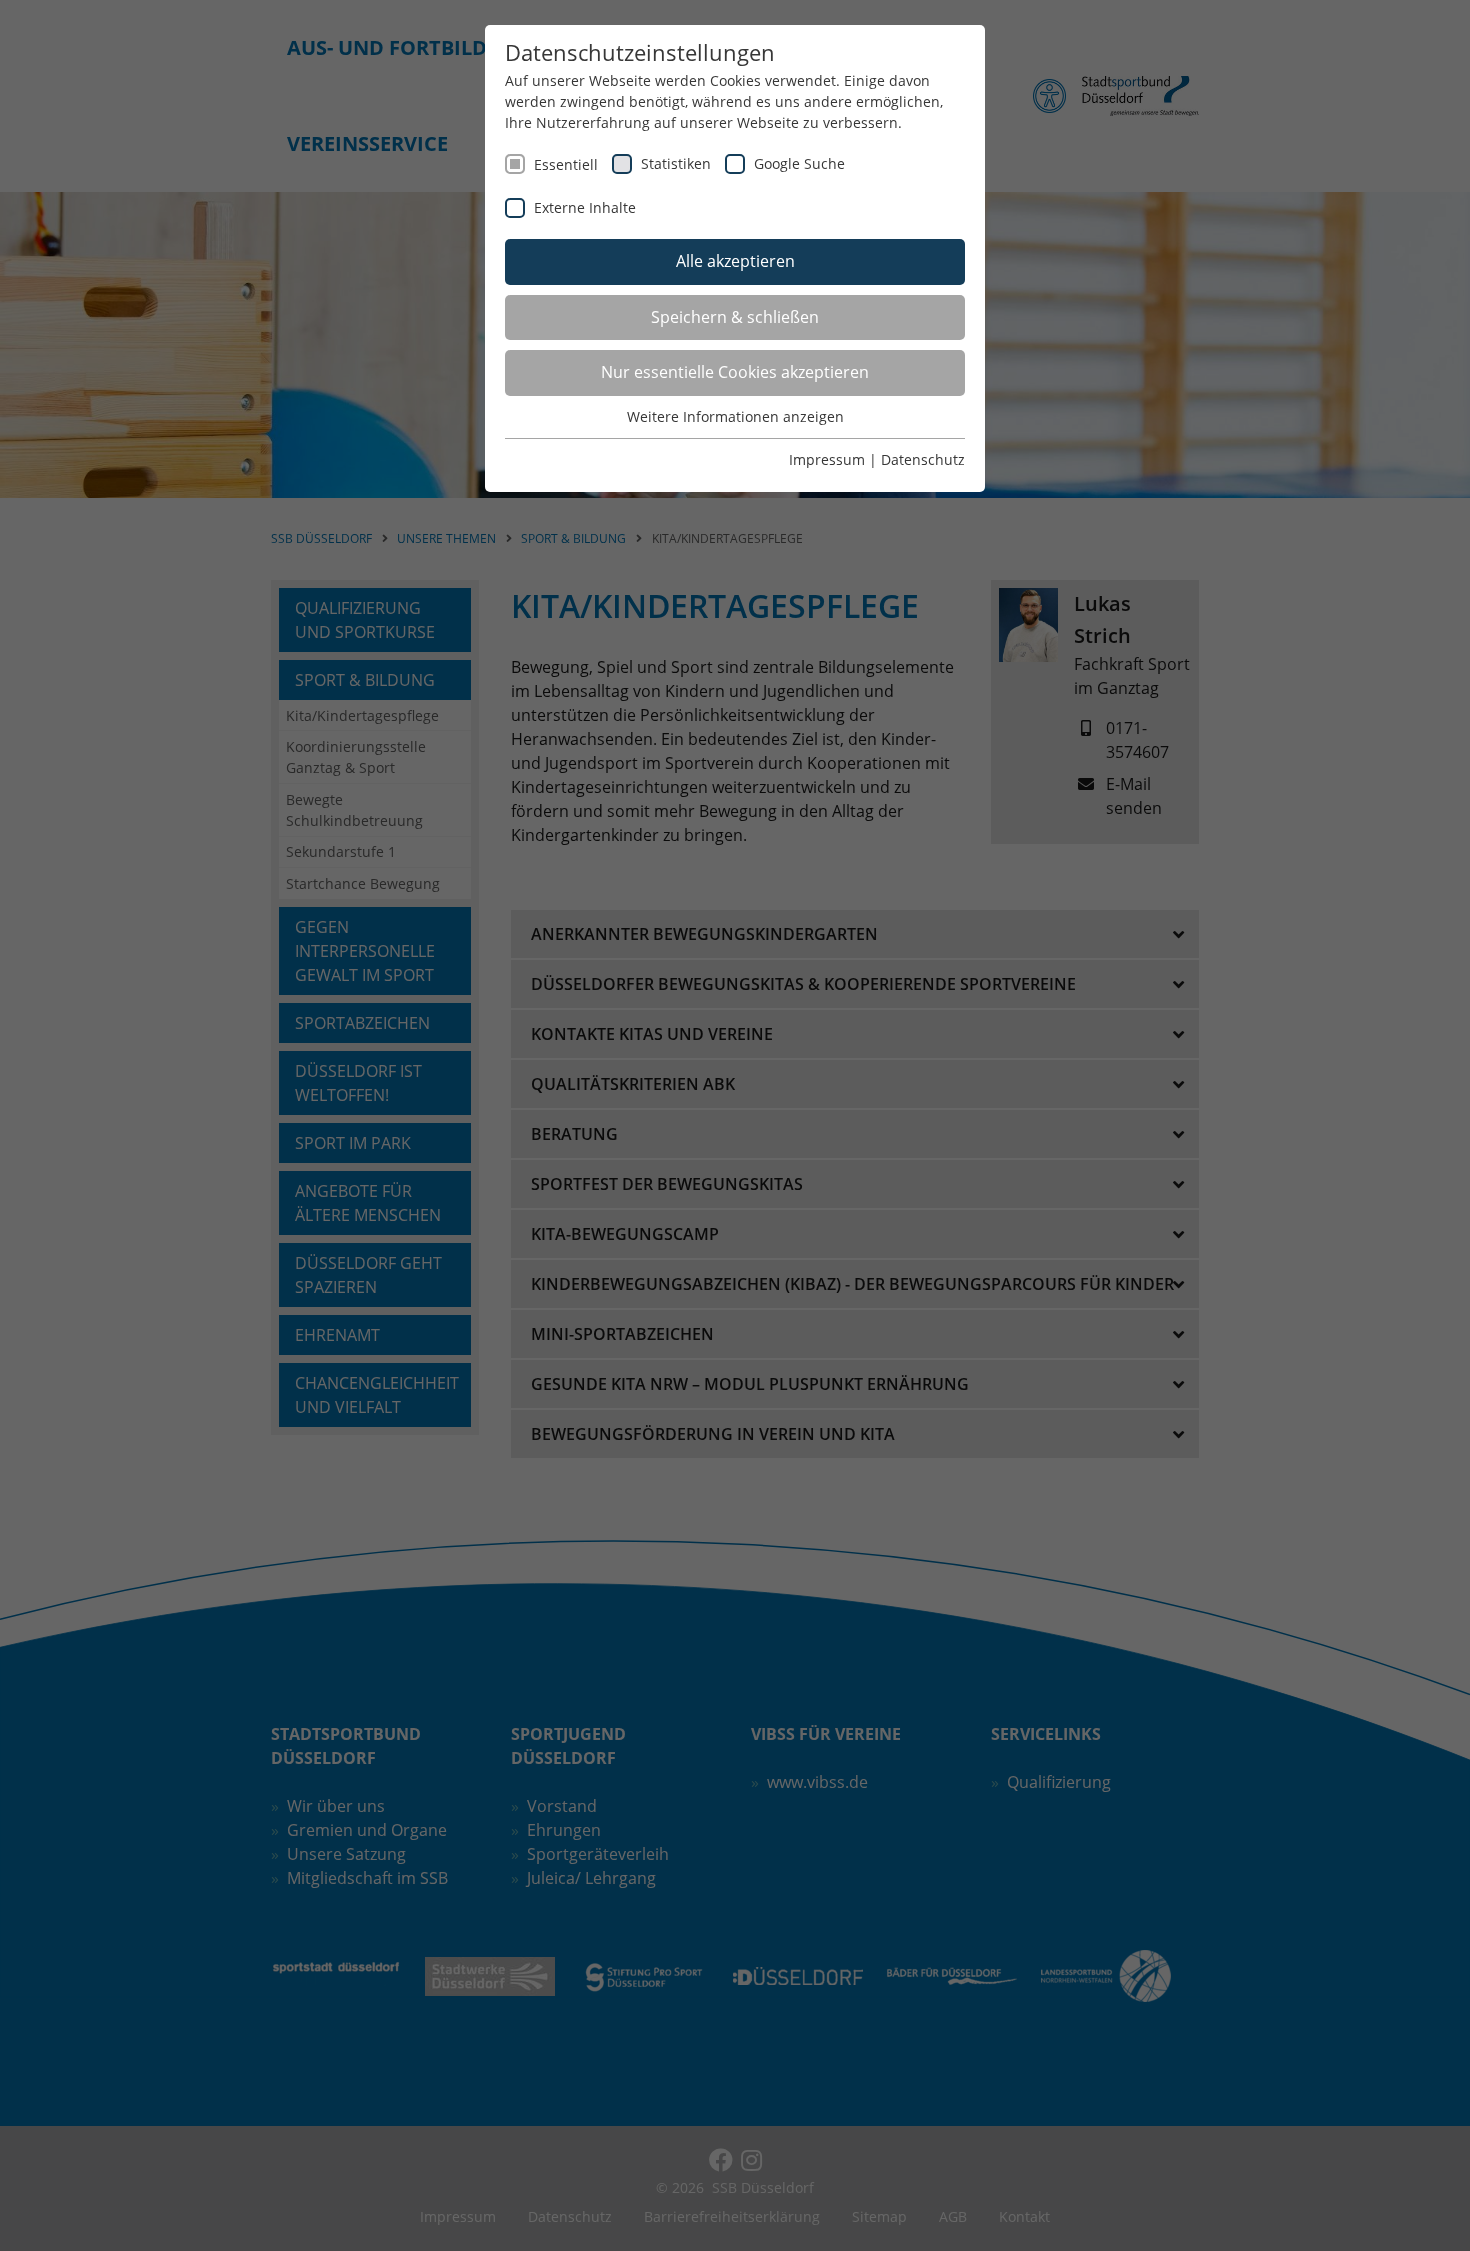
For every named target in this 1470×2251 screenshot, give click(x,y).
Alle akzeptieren (735, 261)
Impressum (827, 459)
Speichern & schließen (735, 317)
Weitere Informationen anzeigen (735, 416)
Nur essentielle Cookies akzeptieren (735, 372)
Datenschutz (923, 459)
